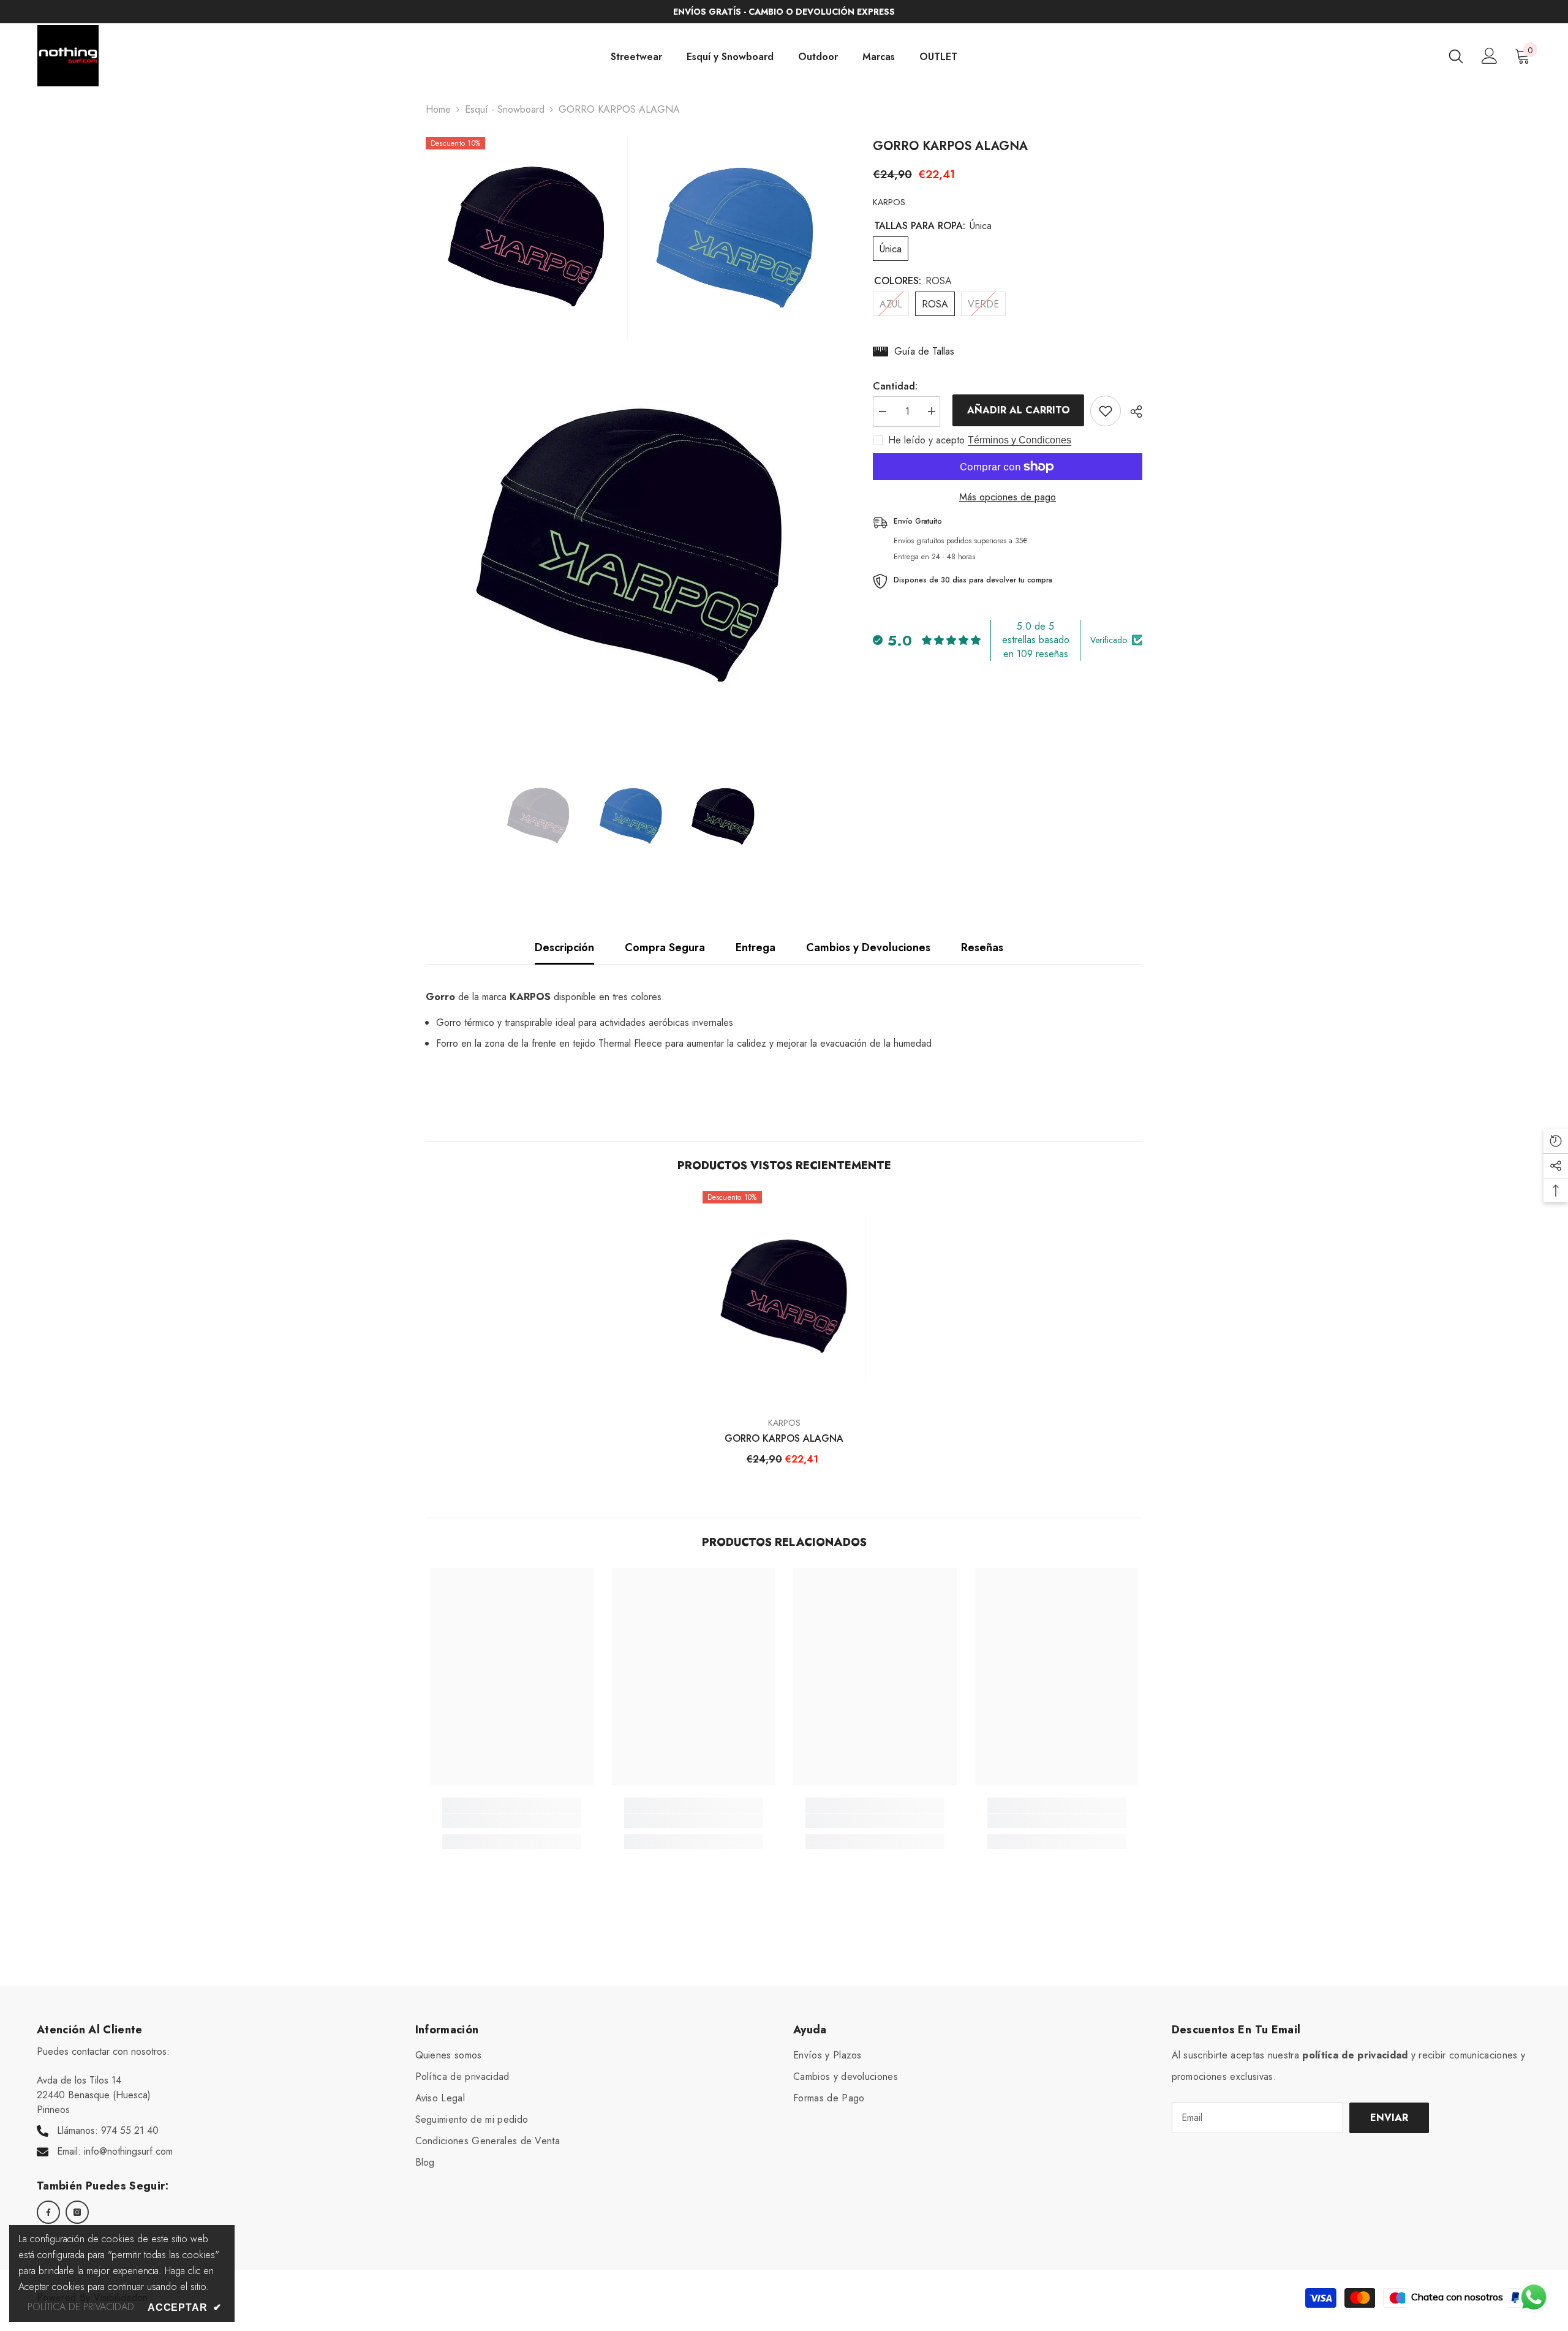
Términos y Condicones (1020, 440)
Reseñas (982, 947)
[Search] (1456, 56)
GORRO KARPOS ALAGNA (784, 1438)
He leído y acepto (926, 440)
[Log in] (1490, 56)
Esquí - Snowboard (505, 109)
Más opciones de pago (1008, 497)
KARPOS (889, 202)
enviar (1389, 2118)
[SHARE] (1132, 412)
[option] (539, 816)
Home (438, 109)
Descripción (564, 947)
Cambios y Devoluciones (868, 947)
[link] (512, 1821)
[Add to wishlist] (1106, 411)
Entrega (756, 947)
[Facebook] (48, 2212)
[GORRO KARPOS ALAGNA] (784, 1297)
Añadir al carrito (1016, 410)
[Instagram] (77, 2212)
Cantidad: (895, 386)
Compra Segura (665, 947)
